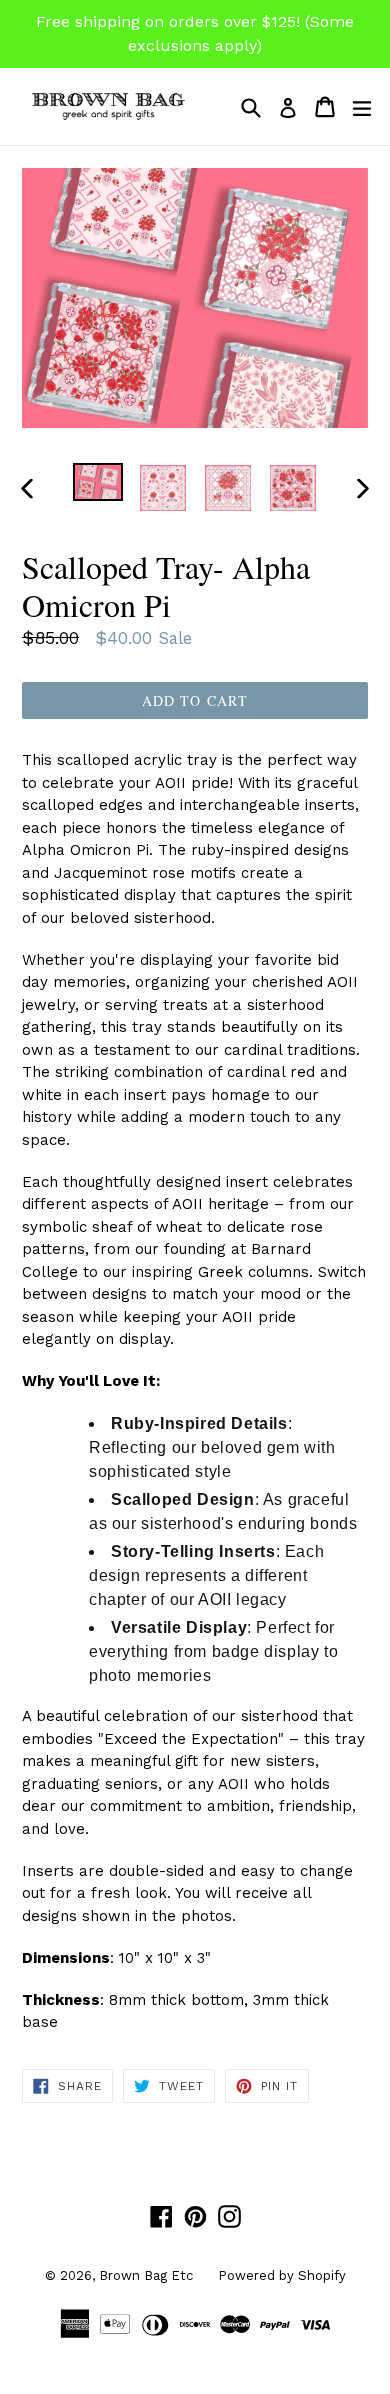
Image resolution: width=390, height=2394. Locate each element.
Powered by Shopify (282, 2275)
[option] (97, 482)
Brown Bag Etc (146, 2275)
